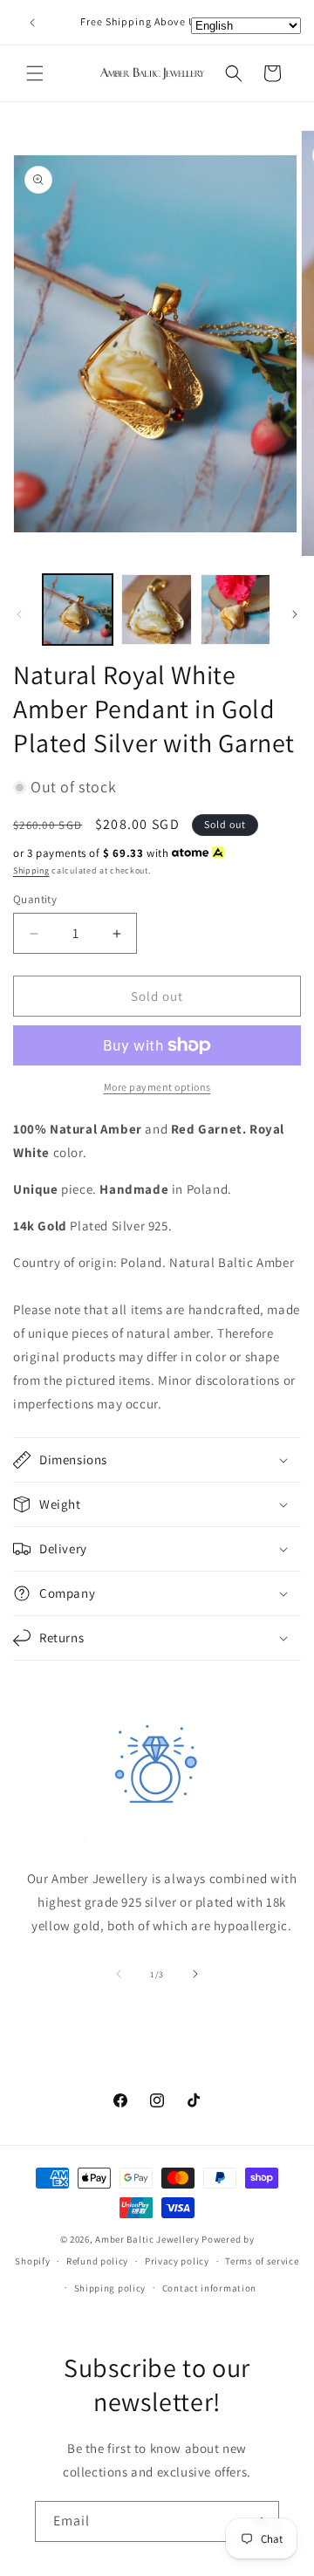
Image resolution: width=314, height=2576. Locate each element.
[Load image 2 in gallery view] (156, 609)
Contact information (209, 2288)
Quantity (35, 899)
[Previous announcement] (32, 23)
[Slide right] (295, 614)
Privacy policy (177, 2261)
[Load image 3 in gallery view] (235, 609)
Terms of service (262, 2261)
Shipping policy (110, 2288)
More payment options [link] (157, 1087)
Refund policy (97, 2261)
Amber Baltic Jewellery (147, 2239)
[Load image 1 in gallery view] (78, 609)
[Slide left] (19, 614)
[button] (35, 73)
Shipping (31, 870)
